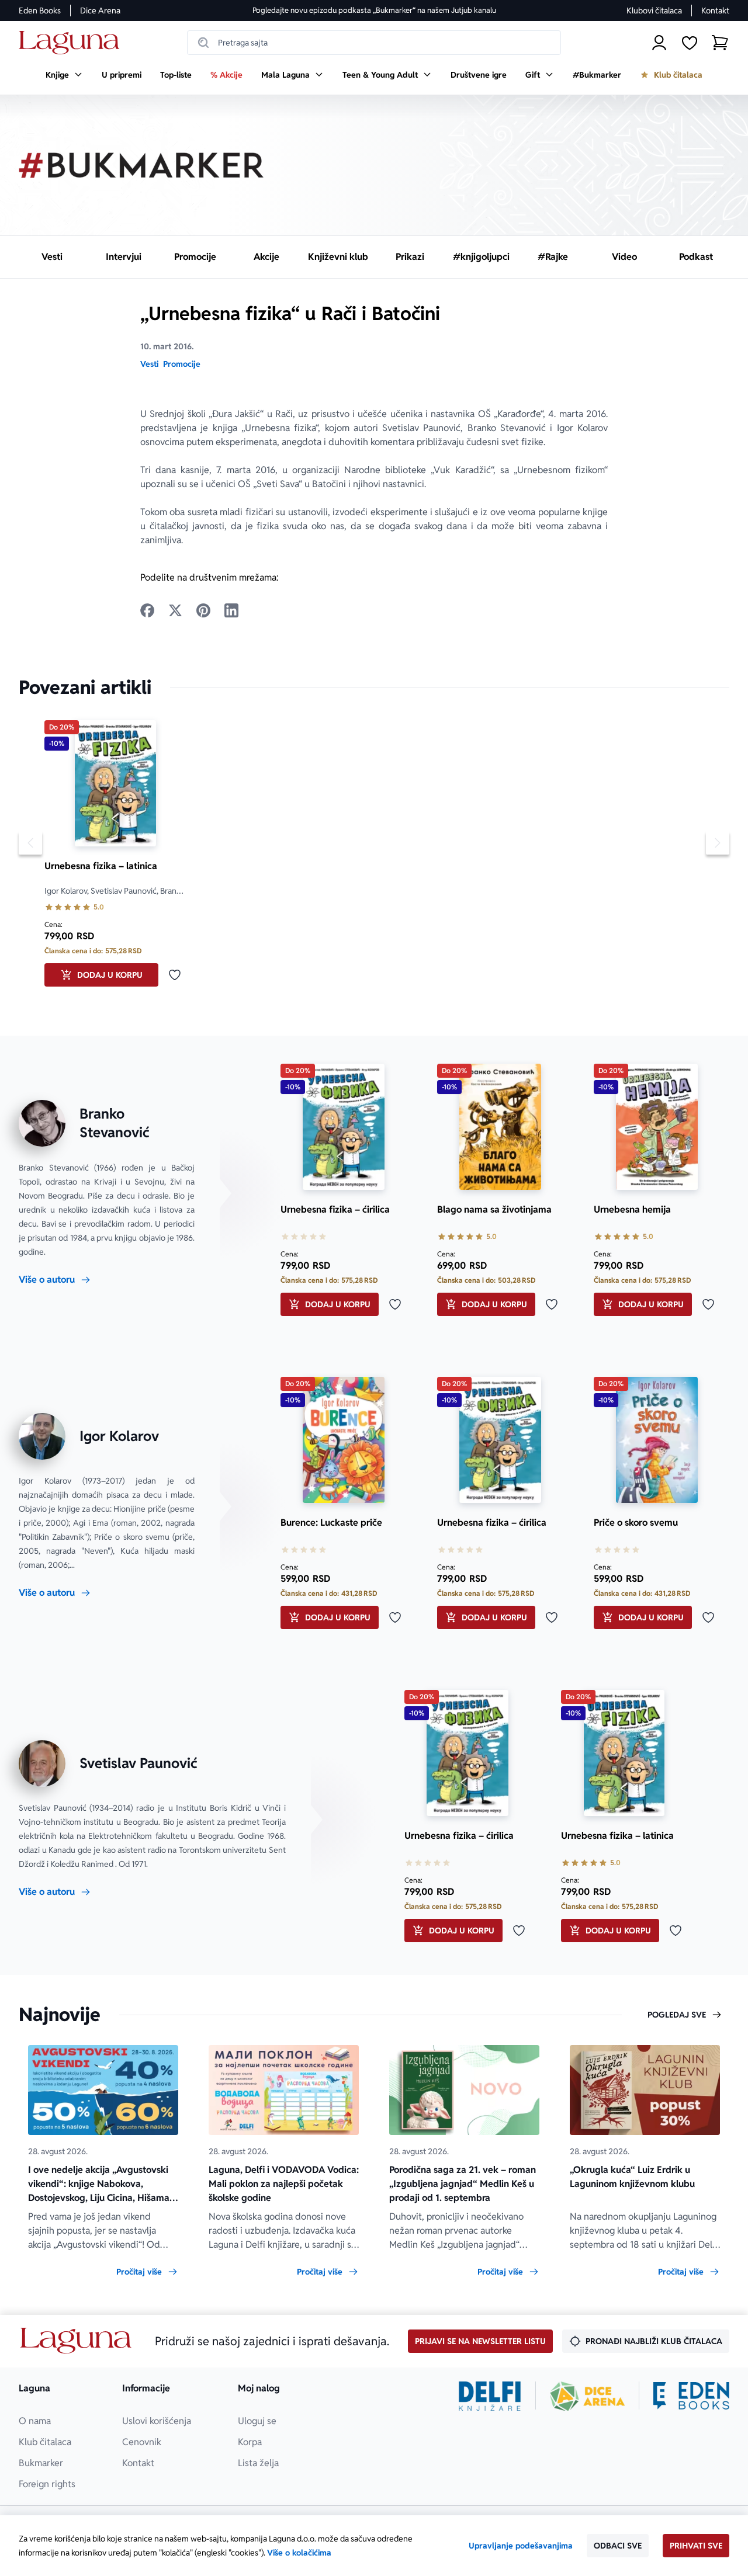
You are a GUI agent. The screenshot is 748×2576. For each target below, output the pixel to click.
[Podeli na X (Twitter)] (175, 610)
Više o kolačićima (299, 2553)
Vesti (149, 364)
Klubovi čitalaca (654, 11)
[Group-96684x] (691, 2396)
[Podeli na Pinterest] (203, 610)
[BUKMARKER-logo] (141, 165)
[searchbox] (374, 43)
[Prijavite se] (659, 43)
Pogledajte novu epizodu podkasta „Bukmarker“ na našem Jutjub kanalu (374, 10)
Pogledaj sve (677, 2015)
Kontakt (715, 11)
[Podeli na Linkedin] (231, 610)
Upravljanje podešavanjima (521, 2546)
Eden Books (40, 11)
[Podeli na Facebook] (147, 610)
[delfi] (490, 2396)
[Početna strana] (72, 43)
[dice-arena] (587, 2396)
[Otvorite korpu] (720, 43)
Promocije (182, 364)
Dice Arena (100, 11)
